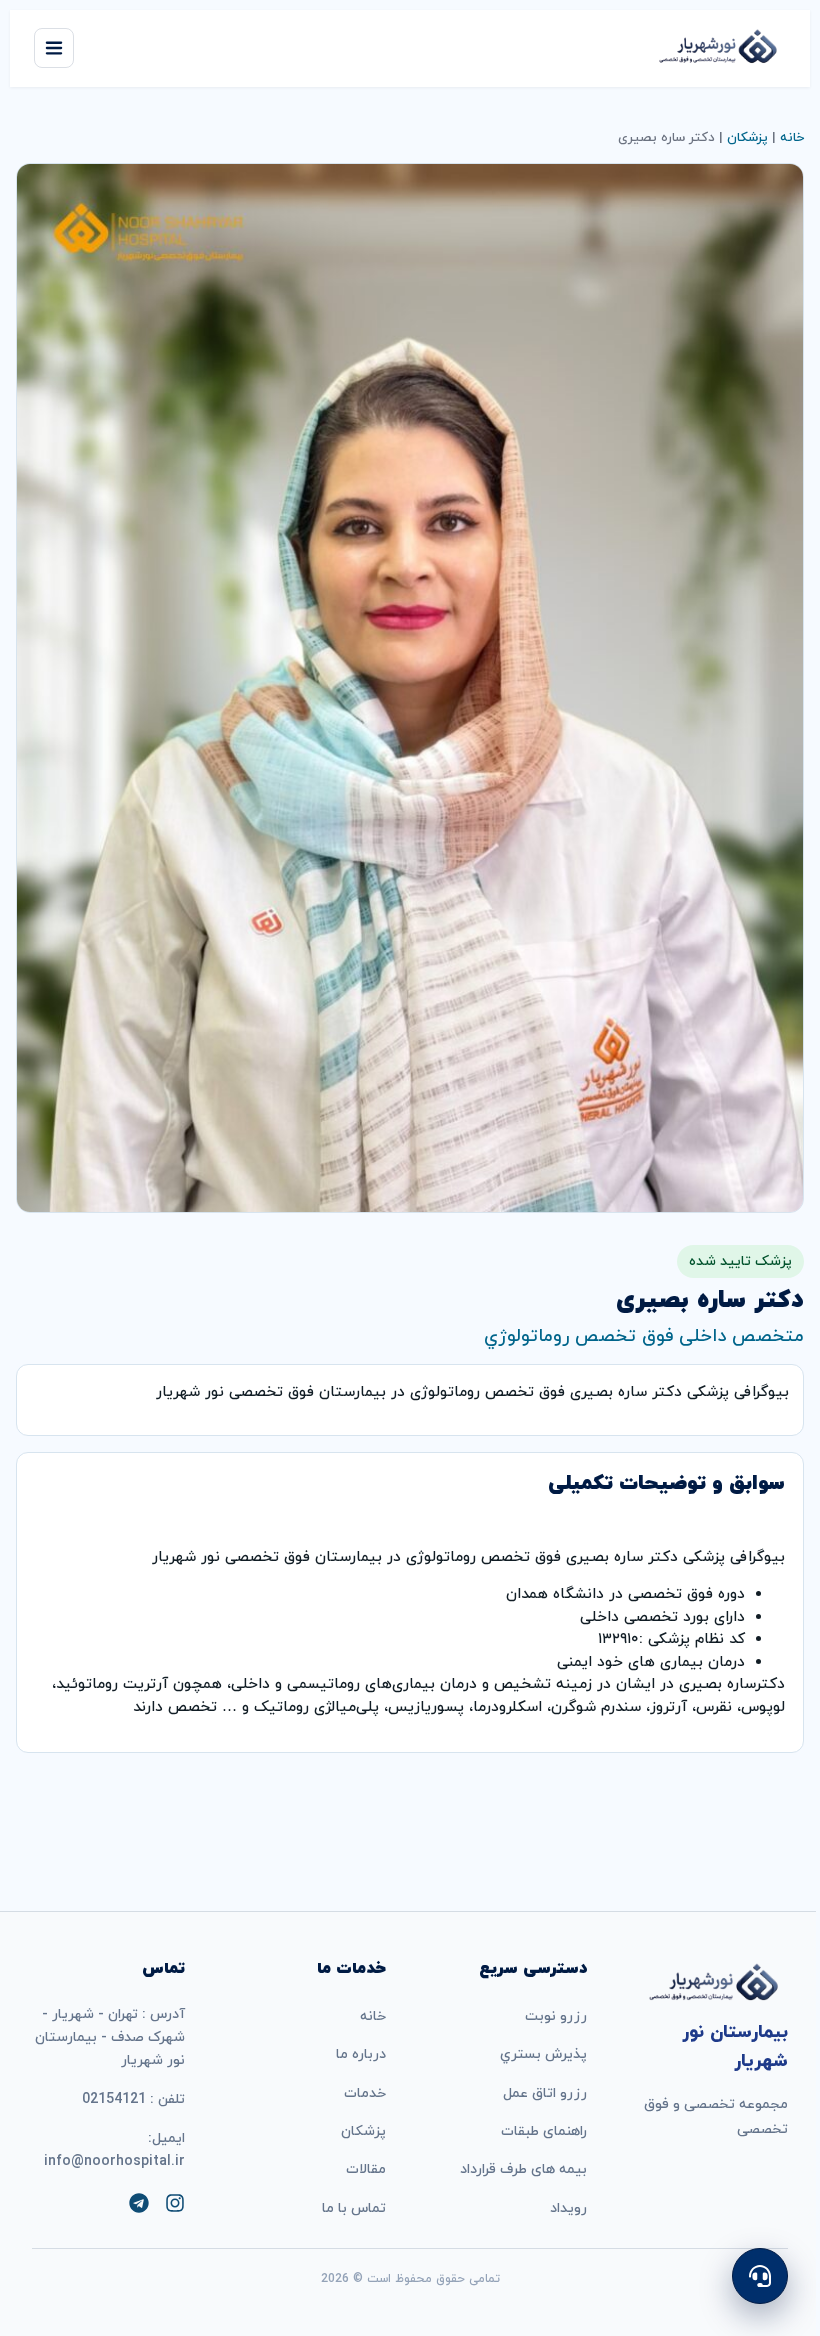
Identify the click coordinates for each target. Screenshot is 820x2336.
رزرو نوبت (556, 2016)
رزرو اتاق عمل (545, 2093)
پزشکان (747, 138)
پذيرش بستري (543, 2054)
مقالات (366, 2169)
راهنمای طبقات (544, 2131)
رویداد (568, 2208)
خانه (792, 138)
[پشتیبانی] (760, 2276)
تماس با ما (354, 2208)
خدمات (365, 2093)
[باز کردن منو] (54, 48)
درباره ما (361, 2054)
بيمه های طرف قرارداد (523, 2169)
